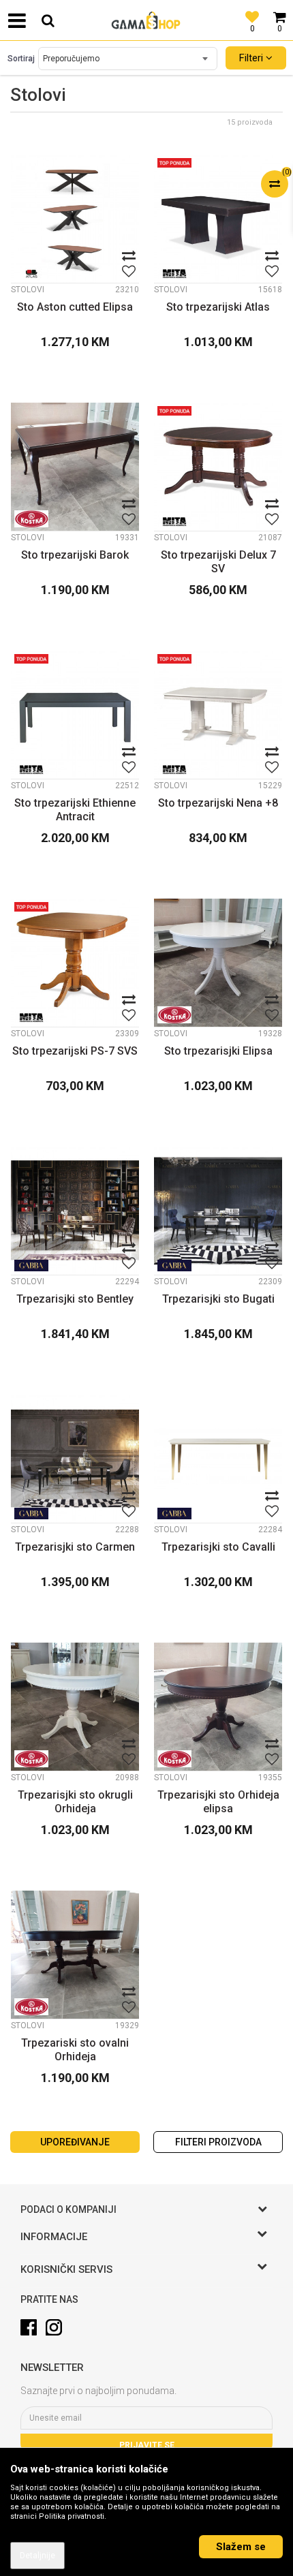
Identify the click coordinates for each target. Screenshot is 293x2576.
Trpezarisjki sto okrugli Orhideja (75, 1802)
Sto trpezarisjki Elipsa (218, 1051)
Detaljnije (37, 2556)
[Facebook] (29, 2327)
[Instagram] (54, 2327)
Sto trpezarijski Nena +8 (218, 803)
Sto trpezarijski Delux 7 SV (218, 562)
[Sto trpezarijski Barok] (75, 467)
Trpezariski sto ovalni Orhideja (75, 2050)
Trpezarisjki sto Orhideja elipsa (218, 1802)
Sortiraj (21, 59)
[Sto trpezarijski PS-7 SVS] (75, 963)
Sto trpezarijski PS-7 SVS (75, 1051)
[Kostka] (31, 519)
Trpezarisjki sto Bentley (75, 1299)
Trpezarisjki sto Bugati (218, 1299)
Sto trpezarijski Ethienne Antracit (75, 810)
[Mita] (174, 274)
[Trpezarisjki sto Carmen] (75, 1459)
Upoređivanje (75, 2142)
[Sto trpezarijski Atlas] (218, 219)
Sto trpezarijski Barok (75, 555)
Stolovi (28, 290)
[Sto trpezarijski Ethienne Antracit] (75, 715)
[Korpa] (279, 10)
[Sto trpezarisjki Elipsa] (218, 963)
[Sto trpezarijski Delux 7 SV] (218, 467)
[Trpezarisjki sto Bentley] (75, 1211)
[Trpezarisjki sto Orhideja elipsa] (218, 1707)
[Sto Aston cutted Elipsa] (75, 219)
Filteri (252, 58)
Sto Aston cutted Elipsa (75, 307)
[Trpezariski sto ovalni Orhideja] (75, 1955)
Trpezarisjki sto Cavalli (218, 1547)
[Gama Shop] (146, 20)
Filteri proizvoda (218, 2142)
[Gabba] (31, 1266)
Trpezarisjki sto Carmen (75, 1547)
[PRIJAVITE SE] (146, 2418)
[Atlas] (31, 274)
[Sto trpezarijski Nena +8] (218, 715)
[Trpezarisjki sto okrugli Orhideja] (75, 1707)
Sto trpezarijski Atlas (218, 307)
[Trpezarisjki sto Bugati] (218, 1211)
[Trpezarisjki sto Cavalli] (218, 1459)
